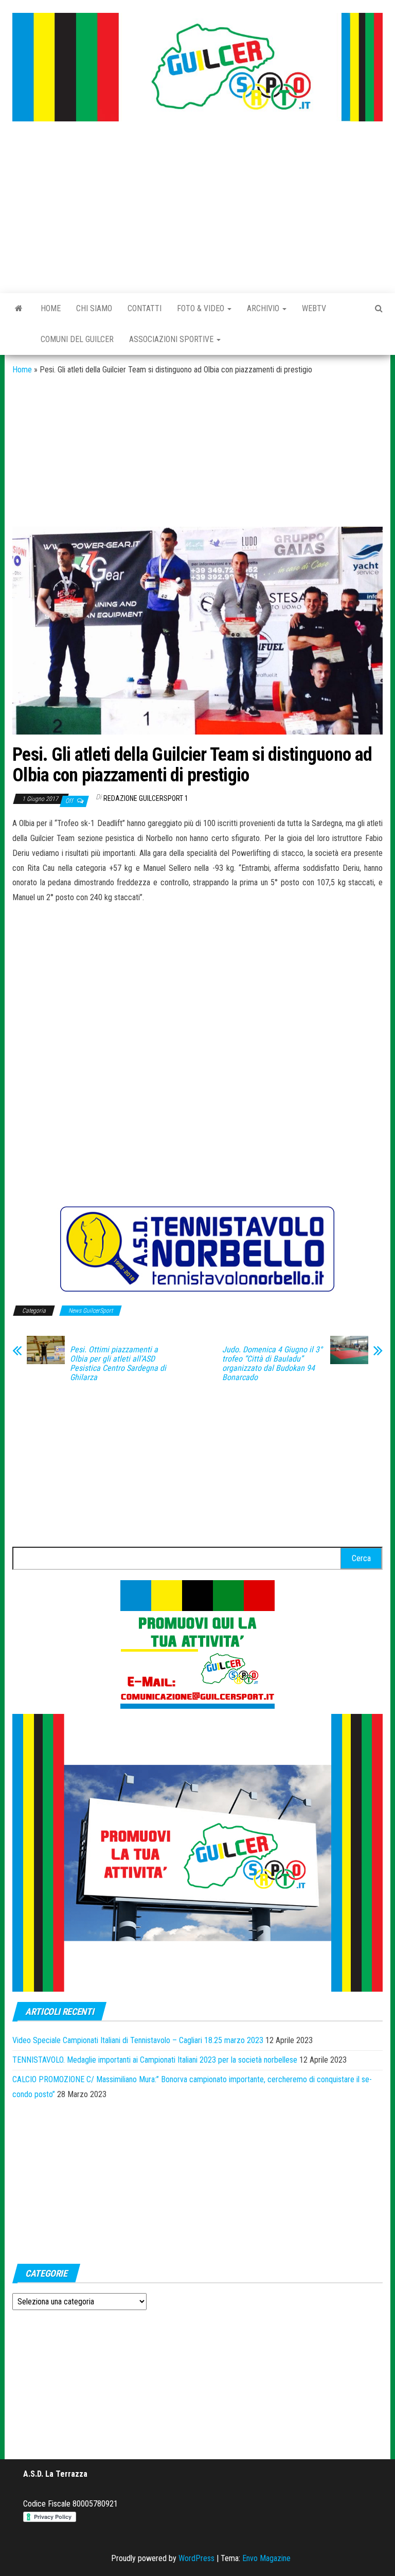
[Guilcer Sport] (19, 309)
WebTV (314, 308)
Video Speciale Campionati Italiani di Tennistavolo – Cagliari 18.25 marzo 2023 (138, 2040)
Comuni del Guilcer (77, 339)
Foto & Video (202, 308)
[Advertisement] (197, 208)
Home (51, 308)
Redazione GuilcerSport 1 (146, 798)
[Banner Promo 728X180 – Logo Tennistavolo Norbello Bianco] (197, 1249)
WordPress (196, 2558)
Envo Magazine (266, 2558)
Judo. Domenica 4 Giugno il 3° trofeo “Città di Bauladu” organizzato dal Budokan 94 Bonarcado (272, 1364)
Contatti (145, 308)
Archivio (264, 308)
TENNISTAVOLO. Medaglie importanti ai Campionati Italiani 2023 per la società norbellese (155, 2060)
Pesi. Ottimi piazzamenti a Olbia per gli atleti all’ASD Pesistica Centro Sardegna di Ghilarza (118, 1364)
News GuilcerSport (91, 1311)
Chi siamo (94, 308)
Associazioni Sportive (172, 339)
